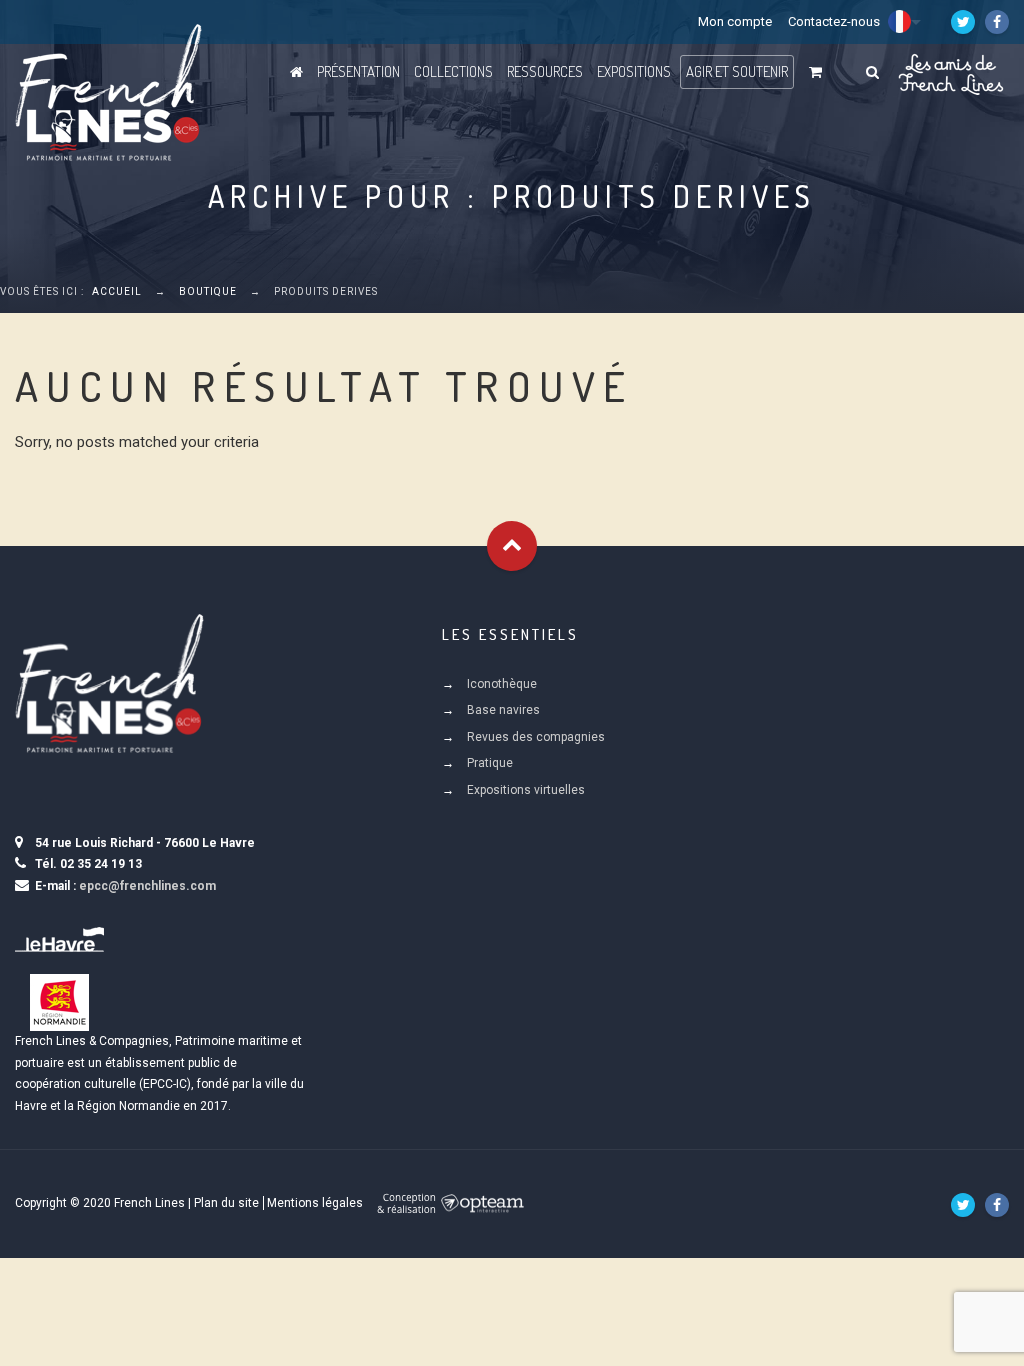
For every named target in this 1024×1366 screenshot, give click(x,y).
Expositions (634, 71)
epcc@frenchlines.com (147, 886)
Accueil (117, 291)
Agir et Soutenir (737, 71)
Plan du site (226, 1203)
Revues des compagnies (536, 737)
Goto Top (512, 546)
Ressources (545, 71)
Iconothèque (502, 684)
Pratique (490, 763)
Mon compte (735, 21)
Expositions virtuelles (526, 790)
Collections (453, 71)
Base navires (503, 710)
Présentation (358, 71)
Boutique (208, 291)
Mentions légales (315, 1203)
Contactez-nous (834, 21)
